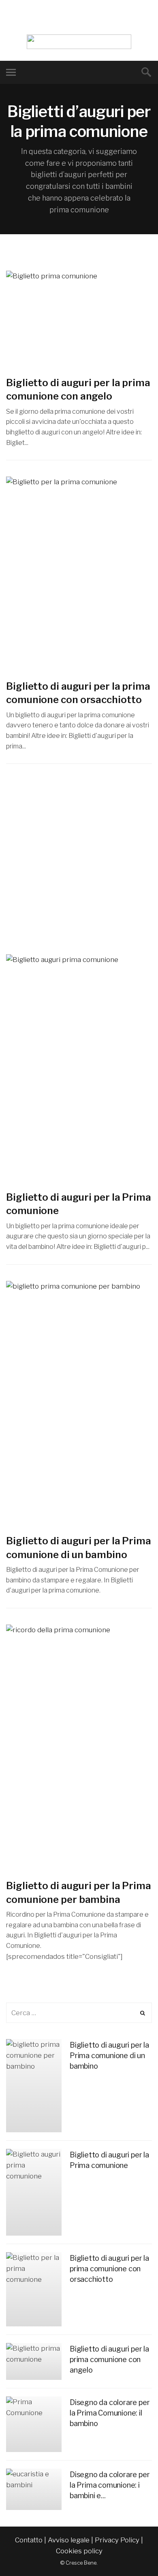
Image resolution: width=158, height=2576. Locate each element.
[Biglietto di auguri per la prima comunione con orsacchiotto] (79, 574)
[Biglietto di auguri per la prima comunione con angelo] (79, 319)
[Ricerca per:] (79, 2013)
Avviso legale (69, 2540)
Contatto (29, 2540)
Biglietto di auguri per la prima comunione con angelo (109, 2359)
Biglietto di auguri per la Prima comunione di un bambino (109, 2055)
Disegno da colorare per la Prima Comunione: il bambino (110, 2413)
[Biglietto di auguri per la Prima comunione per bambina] (79, 1748)
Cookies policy (79, 2551)
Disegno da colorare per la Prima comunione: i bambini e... (110, 2485)
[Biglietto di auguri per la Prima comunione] (79, 1068)
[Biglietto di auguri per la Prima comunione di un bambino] (79, 1403)
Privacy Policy (117, 2540)
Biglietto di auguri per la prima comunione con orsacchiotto (109, 2269)
